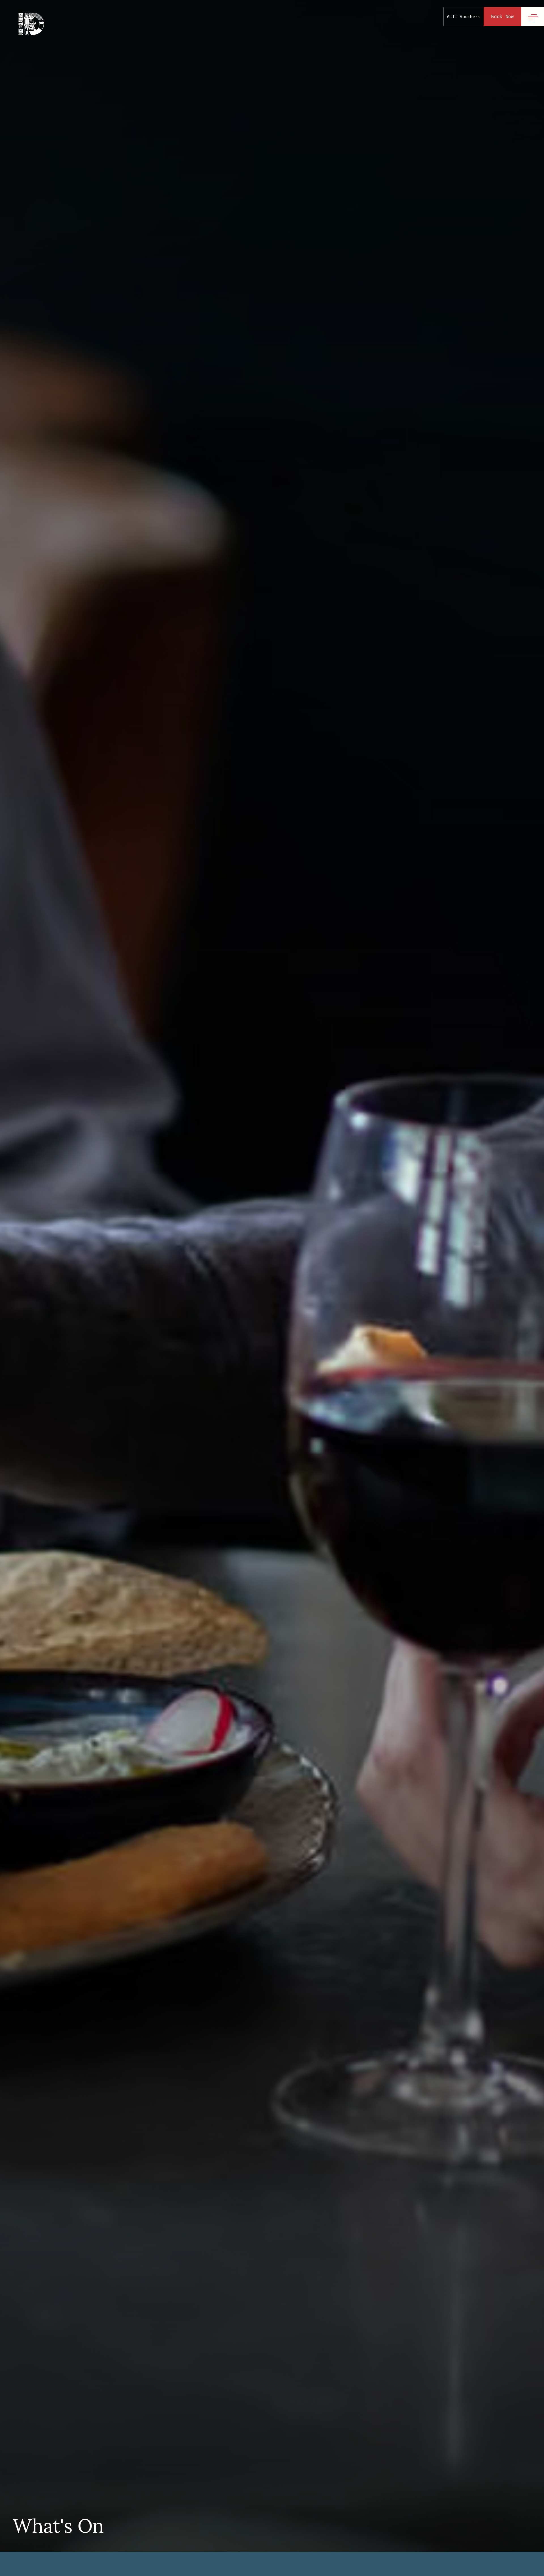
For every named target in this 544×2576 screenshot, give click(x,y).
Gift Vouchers (464, 17)
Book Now (502, 16)
